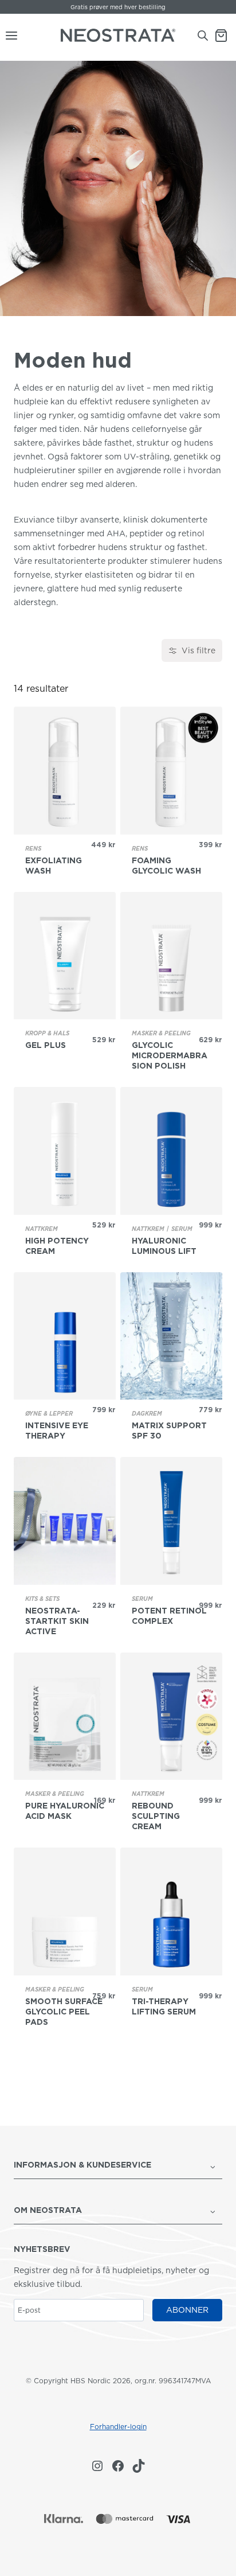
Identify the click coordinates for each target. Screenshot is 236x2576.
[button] (109, 2166)
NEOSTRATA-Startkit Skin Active (57, 1621)
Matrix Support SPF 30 (169, 1431)
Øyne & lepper (49, 1413)
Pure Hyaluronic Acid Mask (65, 1811)
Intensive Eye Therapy (57, 1431)
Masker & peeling (161, 1033)
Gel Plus (46, 1045)
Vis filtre (198, 650)
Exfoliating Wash (54, 866)
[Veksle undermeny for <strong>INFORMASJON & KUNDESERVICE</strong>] (213, 2166)
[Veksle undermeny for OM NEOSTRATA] (213, 2211)
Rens (33, 848)
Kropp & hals (47, 1033)
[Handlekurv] (225, 36)
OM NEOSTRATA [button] (48, 2210)
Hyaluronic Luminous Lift (164, 1246)
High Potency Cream (57, 1246)
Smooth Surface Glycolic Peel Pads (64, 2012)
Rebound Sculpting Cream (156, 1816)
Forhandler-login (118, 2427)
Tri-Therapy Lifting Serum (164, 2006)
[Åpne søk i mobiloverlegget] (203, 35)
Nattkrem (42, 1229)
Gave (81, 7)
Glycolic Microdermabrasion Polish (170, 1055)
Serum (182, 1229)
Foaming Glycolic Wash (166, 866)
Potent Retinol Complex (169, 1616)
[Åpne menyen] (9, 36)
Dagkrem (147, 1413)
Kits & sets (42, 1599)
